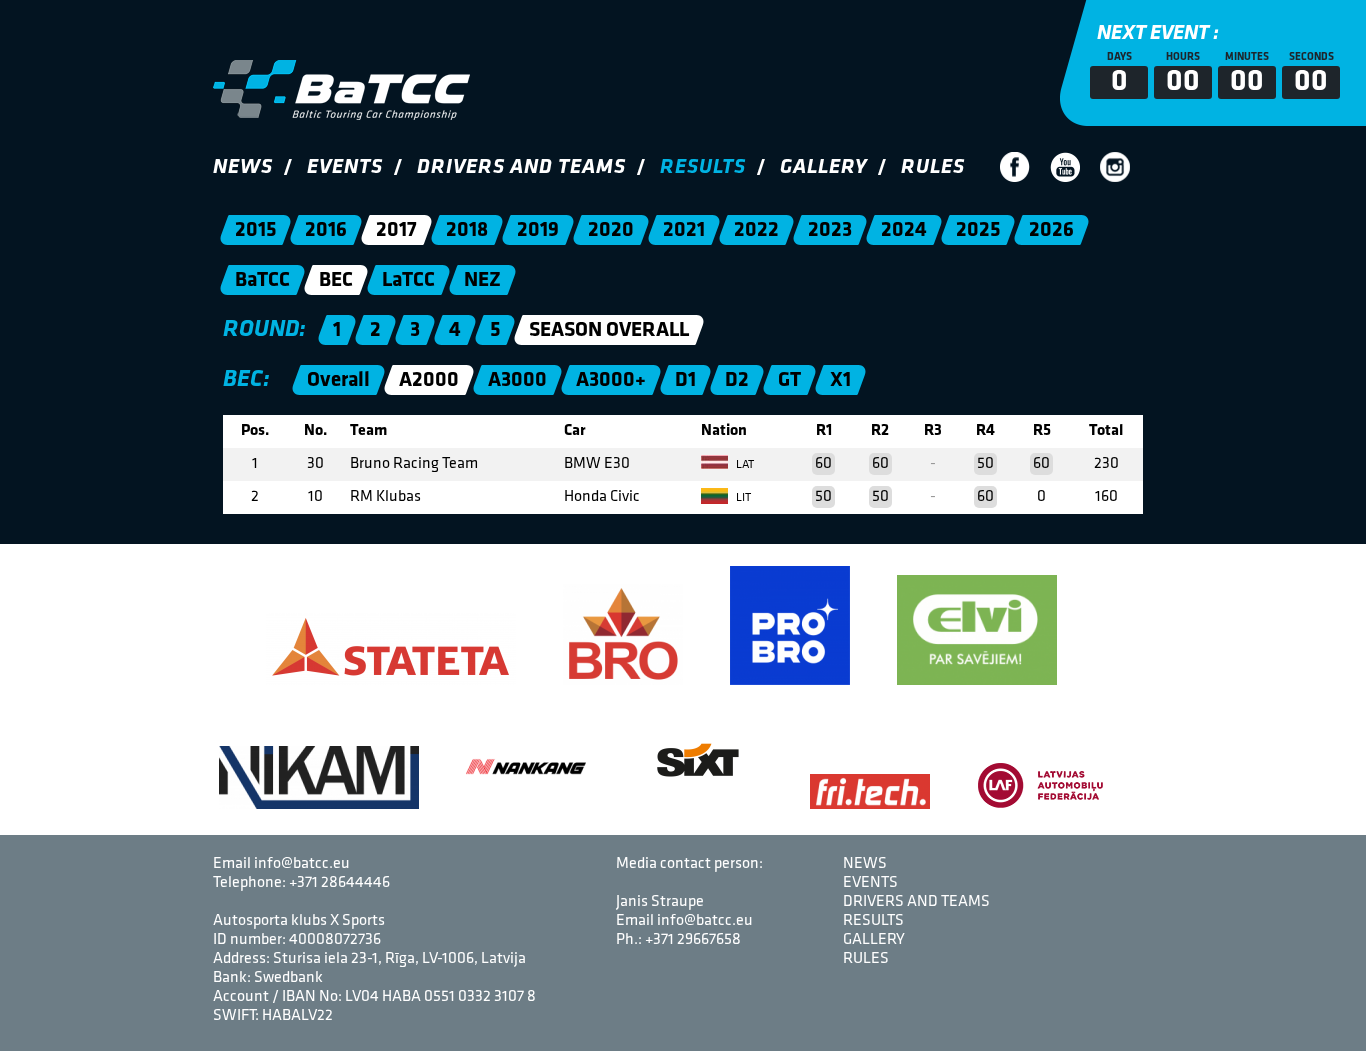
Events (345, 167)
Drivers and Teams (521, 167)
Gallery (823, 167)
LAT (743, 465)
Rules (933, 167)
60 (823, 464)
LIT (742, 498)
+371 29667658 (693, 940)
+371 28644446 (339, 883)
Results (703, 167)
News (243, 167)
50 (985, 464)
